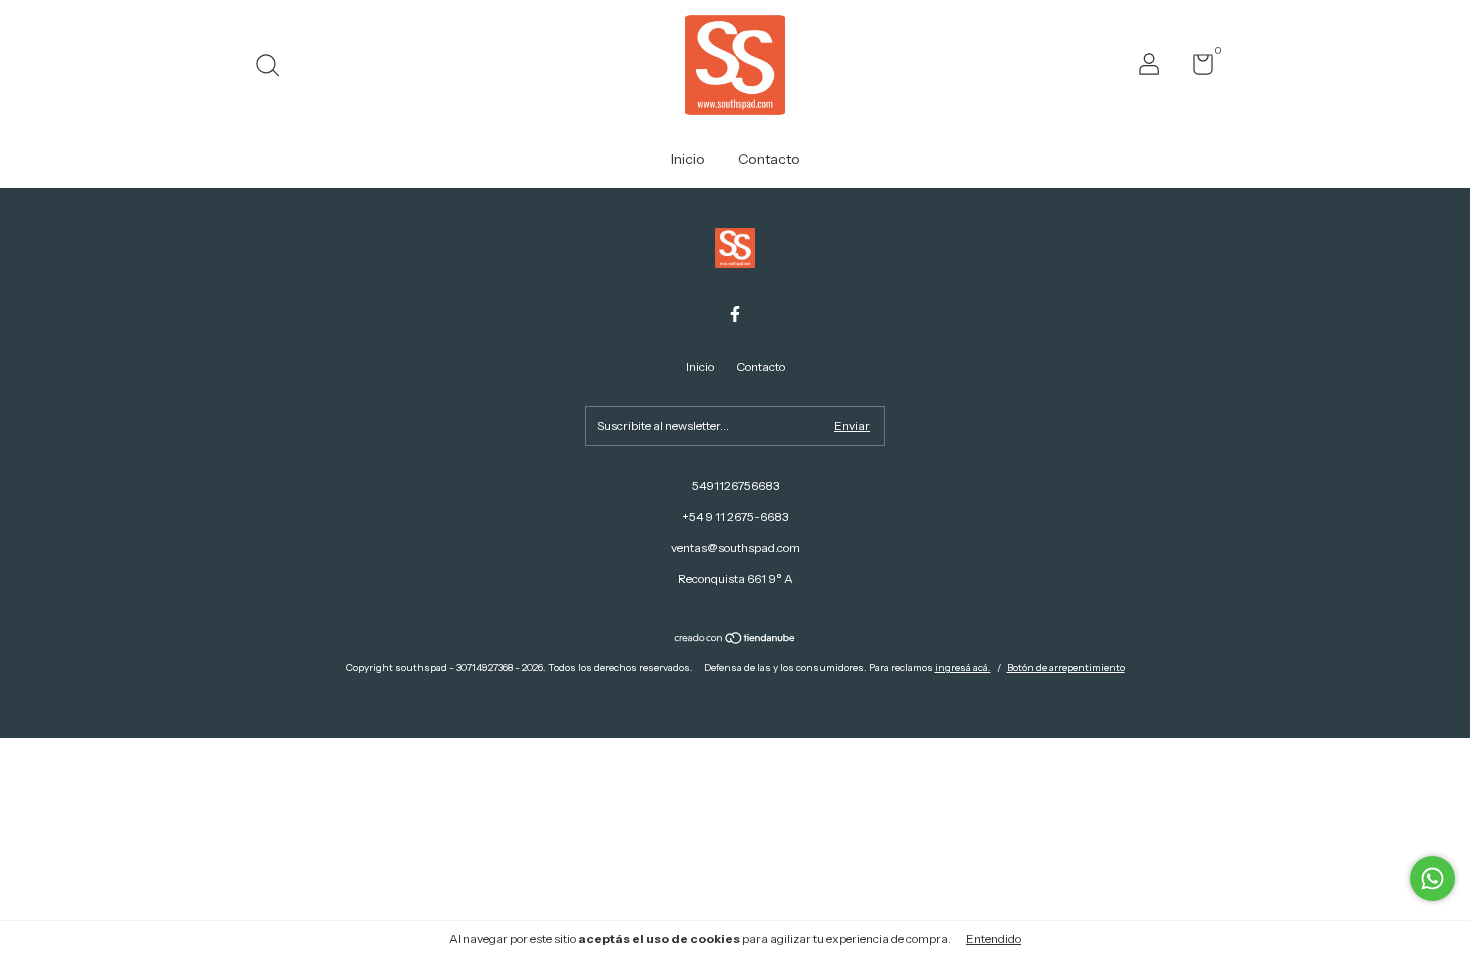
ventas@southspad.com (735, 547)
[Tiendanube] (735, 640)
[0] (1195, 68)
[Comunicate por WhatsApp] (1432, 878)
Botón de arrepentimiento (1066, 667)
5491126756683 (735, 485)
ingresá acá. (963, 667)
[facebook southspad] (735, 314)
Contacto (769, 159)
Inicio (688, 159)
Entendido (993, 938)
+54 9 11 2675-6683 (735, 516)
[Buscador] (274, 67)
